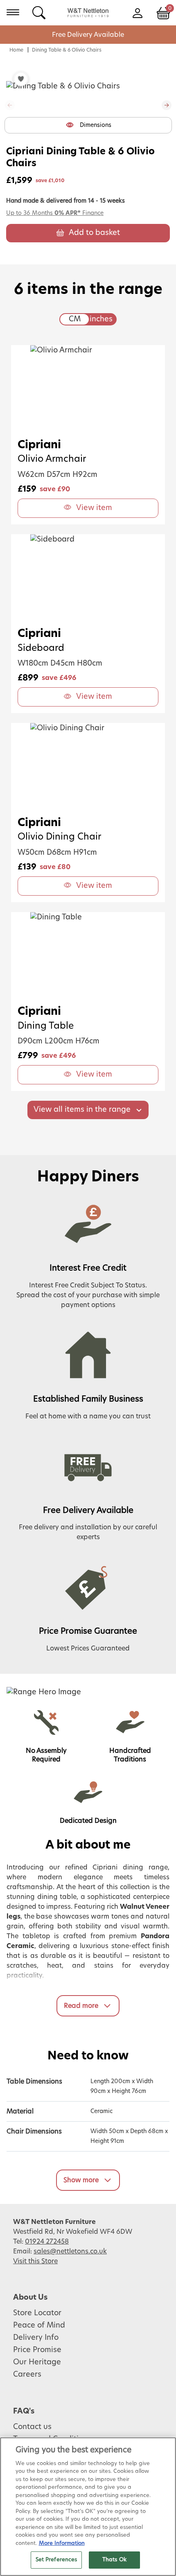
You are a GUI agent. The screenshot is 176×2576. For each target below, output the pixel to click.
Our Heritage (37, 2362)
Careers (27, 2375)
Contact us (32, 2427)
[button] (167, 105)
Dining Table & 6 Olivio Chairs (67, 50)
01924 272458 (47, 2242)
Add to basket (94, 233)
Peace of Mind (39, 2325)
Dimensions (96, 125)
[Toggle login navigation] (137, 12)
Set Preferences (56, 2560)
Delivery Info (36, 2338)
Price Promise (37, 2350)
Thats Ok (114, 2560)
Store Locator (37, 2313)
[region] (88, 2507)
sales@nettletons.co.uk (70, 2251)
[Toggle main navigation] (13, 12)
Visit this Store (35, 2261)
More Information (62, 2543)
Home (16, 50)
